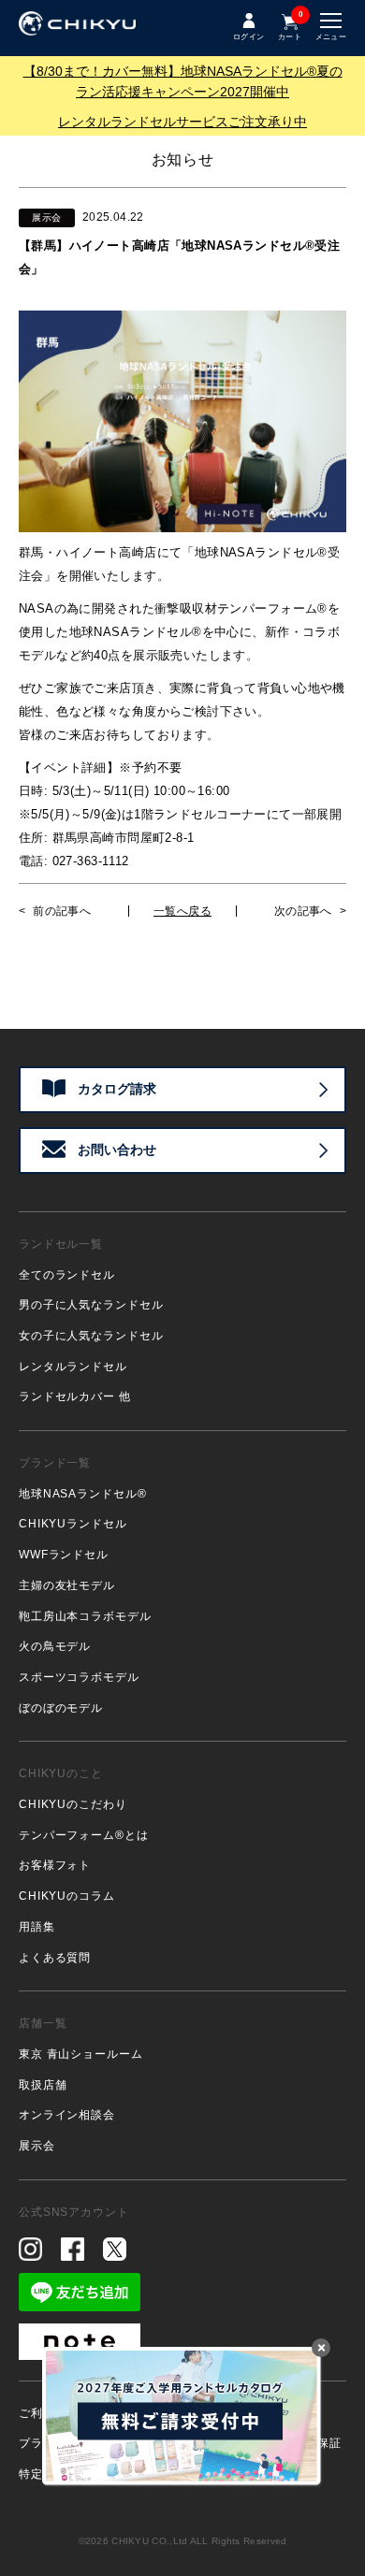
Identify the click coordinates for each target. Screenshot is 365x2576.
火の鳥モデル (55, 1646)
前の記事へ (62, 911)
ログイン (248, 37)
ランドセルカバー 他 (75, 1397)
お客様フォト (55, 1865)
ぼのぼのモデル (61, 1708)
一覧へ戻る (182, 911)
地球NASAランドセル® (82, 1494)
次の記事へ (303, 911)
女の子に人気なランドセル (91, 1336)
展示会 (37, 2146)
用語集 (37, 1927)
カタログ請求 (117, 1089)
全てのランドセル (67, 1275)
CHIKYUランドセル (73, 1524)
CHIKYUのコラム (67, 1896)
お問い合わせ (117, 1150)
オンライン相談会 (67, 2115)
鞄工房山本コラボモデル (85, 1616)
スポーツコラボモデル (79, 1677)
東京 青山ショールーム (81, 2054)
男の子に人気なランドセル (91, 1305)
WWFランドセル (64, 1555)
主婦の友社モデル (67, 1585)
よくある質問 (55, 1958)
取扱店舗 (43, 2085)
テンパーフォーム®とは (84, 1835)
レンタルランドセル (73, 1367)
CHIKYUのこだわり (73, 1804)
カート (290, 27)
